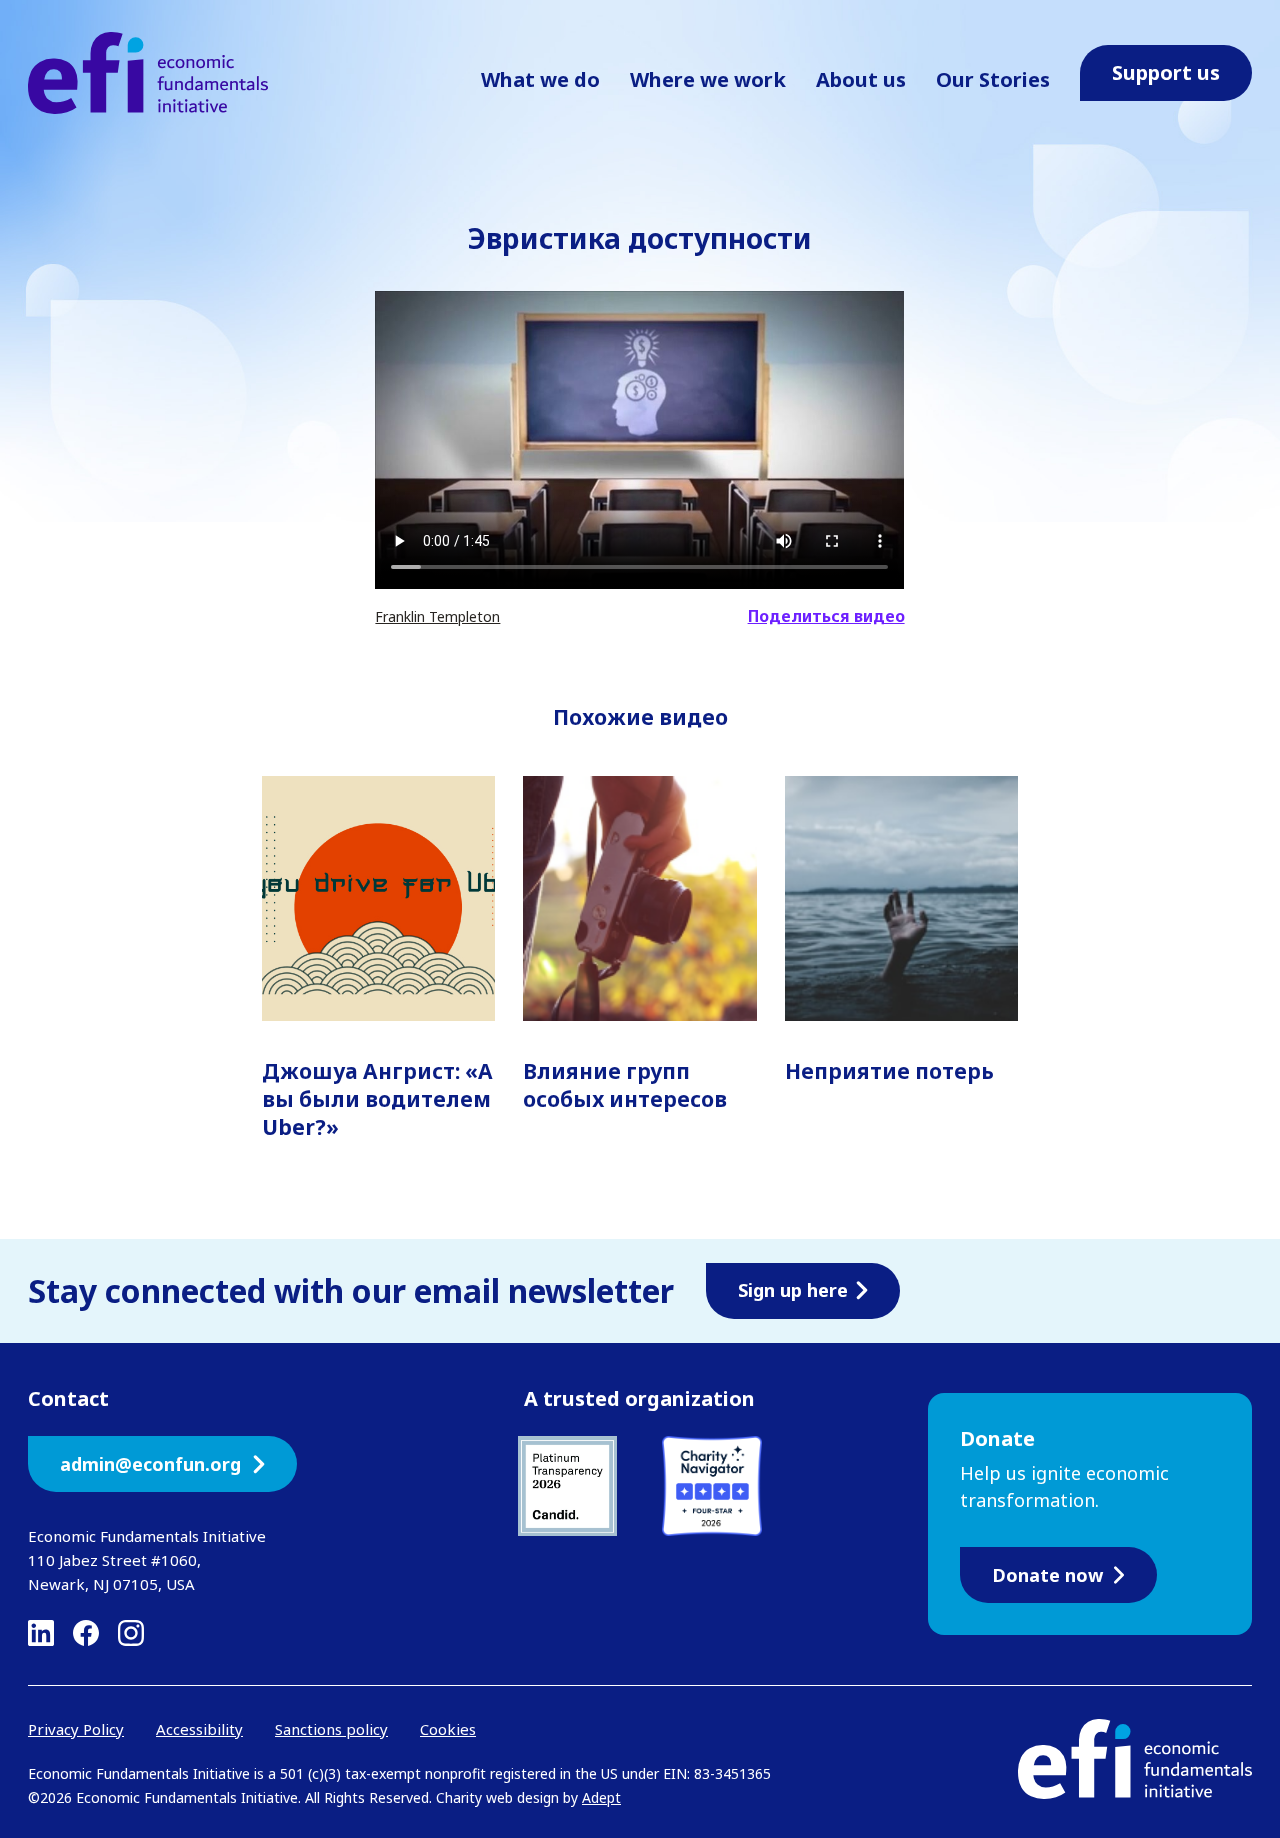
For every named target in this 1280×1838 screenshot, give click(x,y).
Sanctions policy (331, 1729)
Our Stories (993, 79)
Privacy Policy (76, 1729)
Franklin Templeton (437, 616)
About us (861, 79)
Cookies (448, 1729)
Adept (601, 1797)
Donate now (1047, 1575)
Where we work (708, 79)
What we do (540, 79)
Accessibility (199, 1729)
